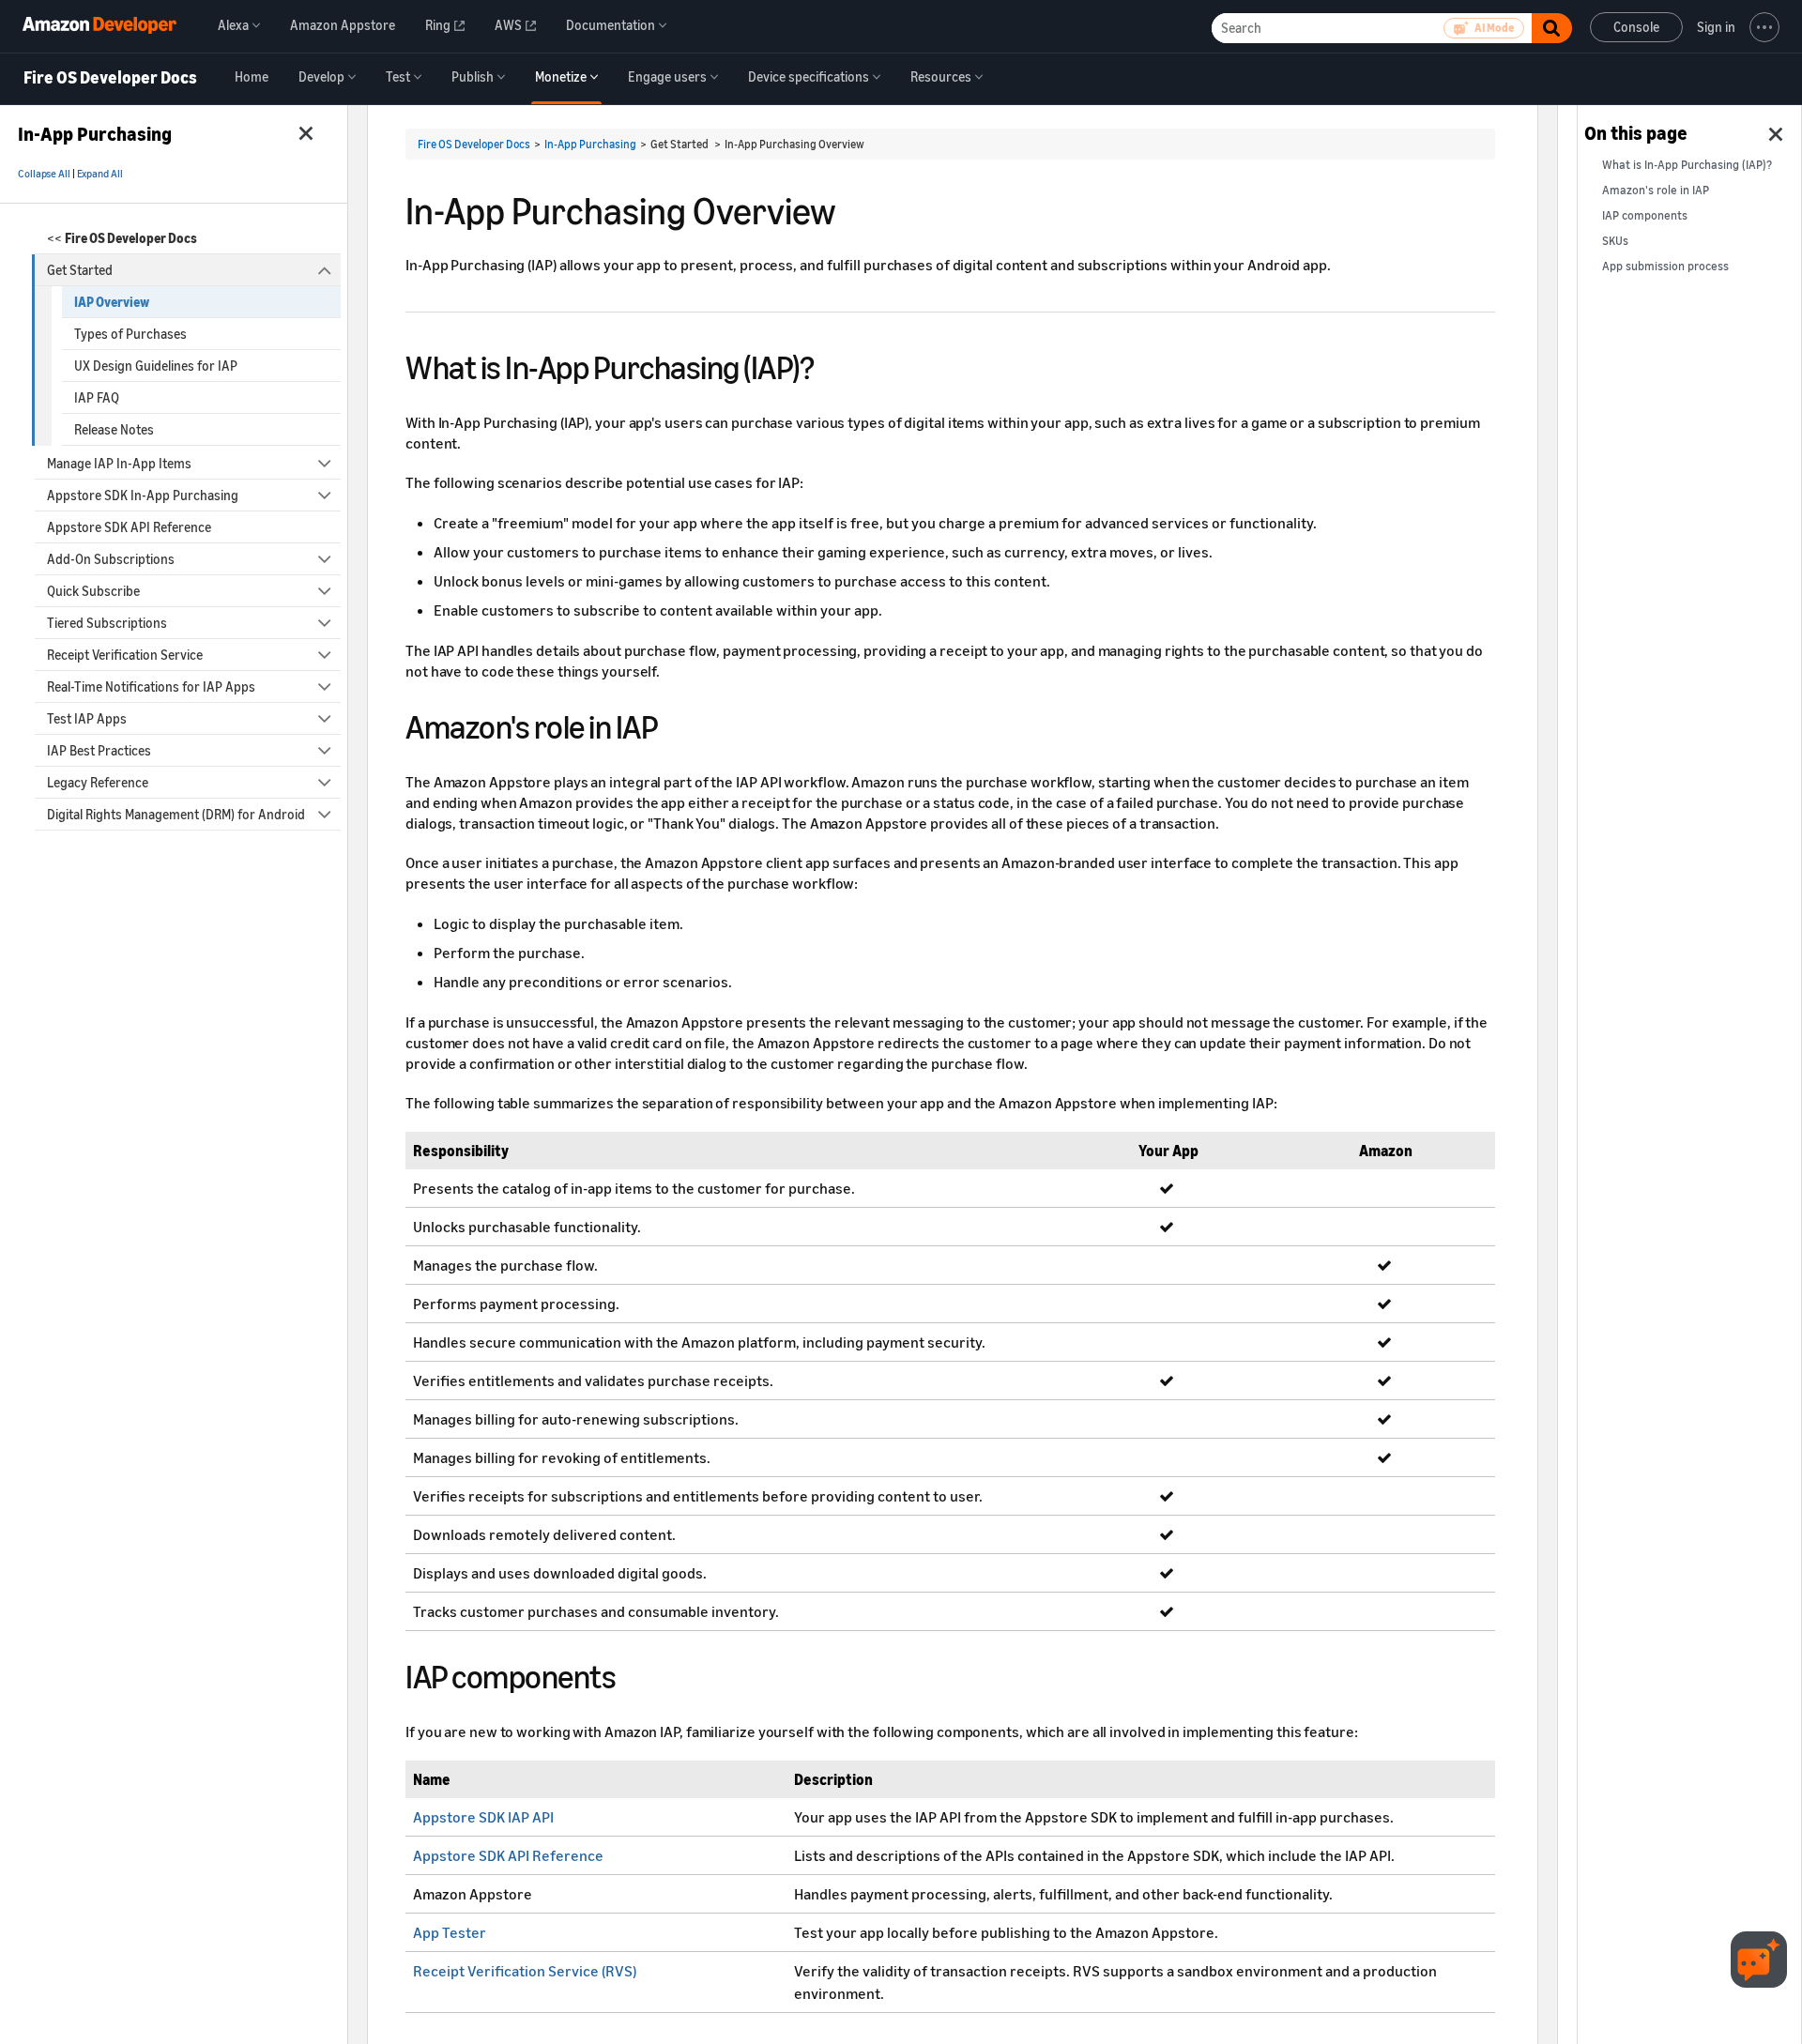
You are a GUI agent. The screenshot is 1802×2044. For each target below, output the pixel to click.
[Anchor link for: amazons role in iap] (674, 724)
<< (122, 238)
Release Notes (114, 429)
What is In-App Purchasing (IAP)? (1687, 165)
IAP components (1645, 215)
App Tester (450, 1932)
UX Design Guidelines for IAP (156, 366)
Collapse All (44, 174)
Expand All (100, 174)
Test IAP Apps (87, 718)
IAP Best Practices (99, 750)
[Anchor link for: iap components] (632, 1674)
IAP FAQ (97, 397)
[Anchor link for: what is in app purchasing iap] (830, 365)
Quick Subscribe (93, 591)
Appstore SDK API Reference (129, 527)
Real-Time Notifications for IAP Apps (151, 686)
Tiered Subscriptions (107, 623)
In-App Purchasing (590, 144)
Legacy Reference (98, 782)
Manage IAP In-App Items (119, 463)
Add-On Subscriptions (111, 559)
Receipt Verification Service (125, 655)
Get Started (80, 270)
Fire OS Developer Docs (110, 78)
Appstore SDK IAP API (483, 1817)
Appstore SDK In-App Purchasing (143, 495)
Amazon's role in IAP (1656, 190)
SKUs (1615, 241)
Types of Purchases (130, 334)
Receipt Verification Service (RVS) (525, 1971)
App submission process (1665, 266)
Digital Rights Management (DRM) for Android (176, 814)
